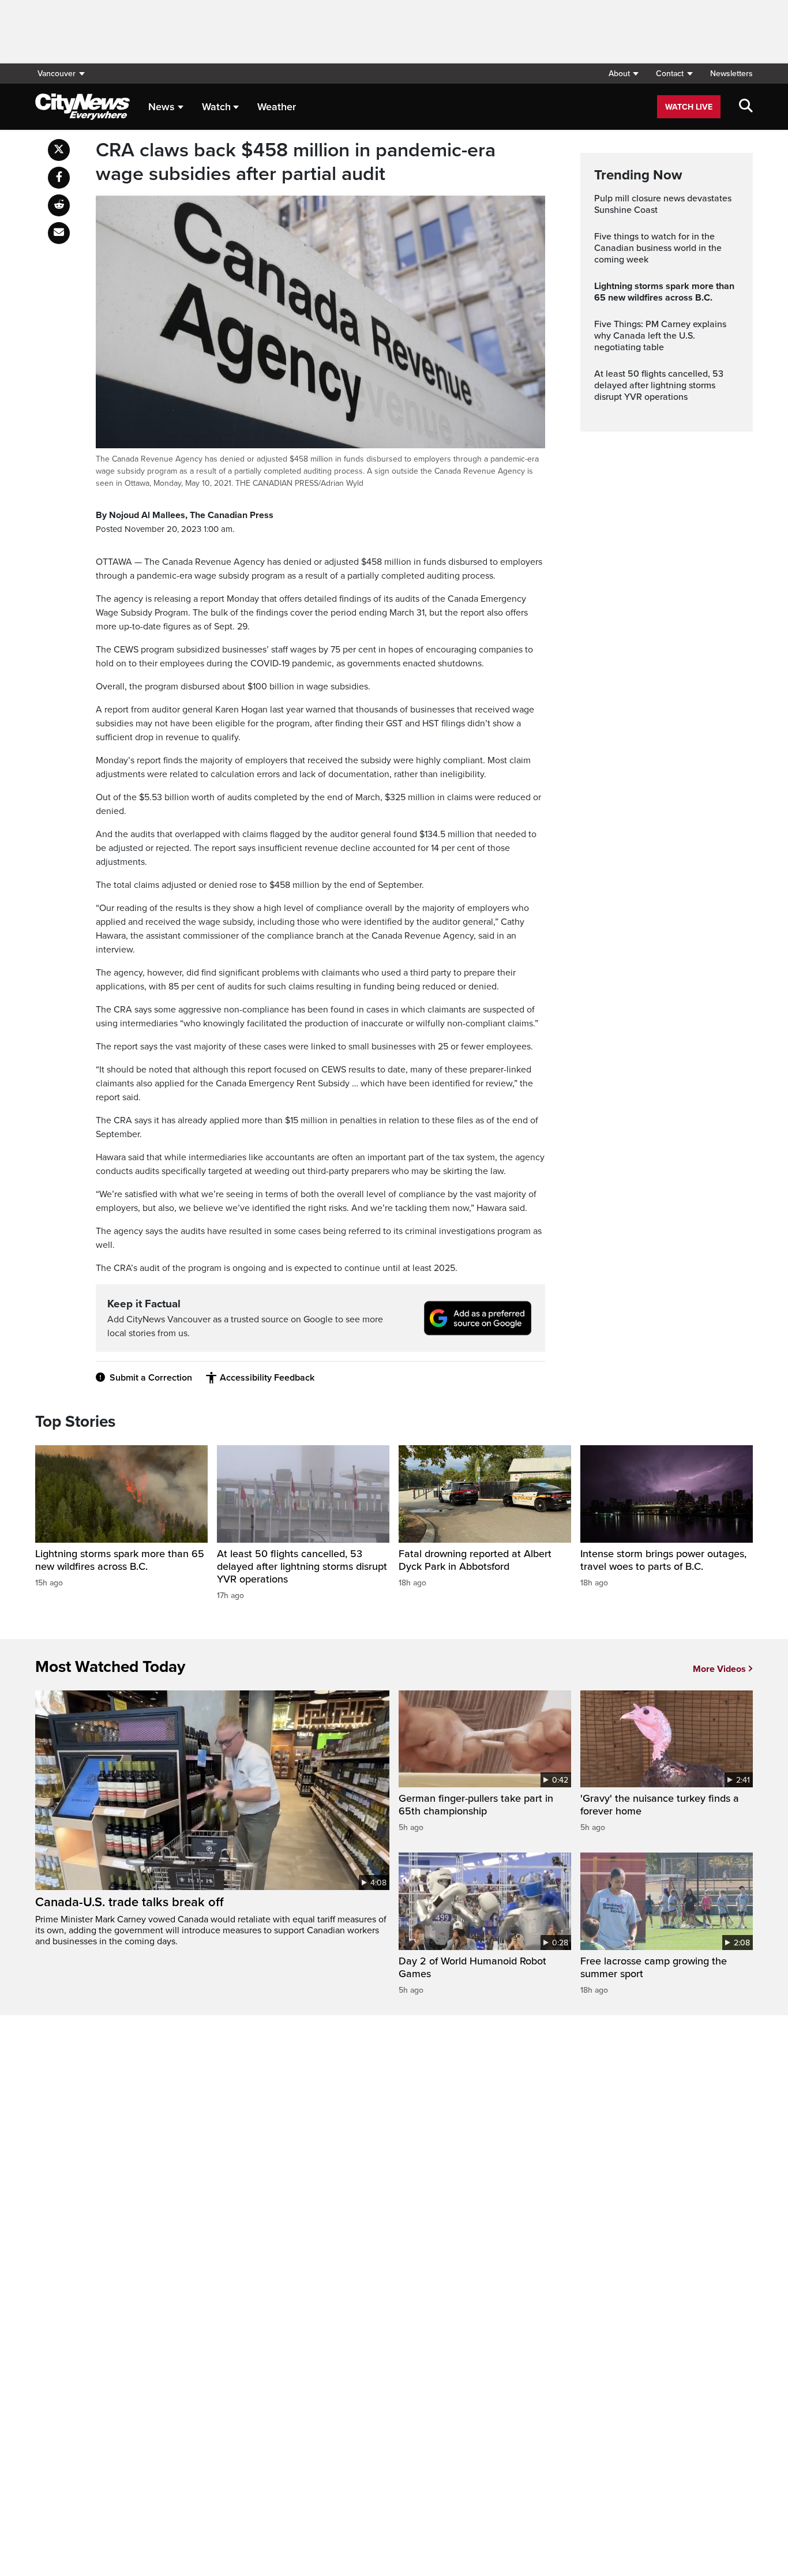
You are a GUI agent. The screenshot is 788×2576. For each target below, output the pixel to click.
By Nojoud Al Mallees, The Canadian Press (185, 515)
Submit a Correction (151, 1378)
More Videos (719, 1669)
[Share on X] (59, 150)
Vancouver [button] (57, 74)
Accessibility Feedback (267, 1378)
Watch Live (689, 107)
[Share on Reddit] (59, 205)
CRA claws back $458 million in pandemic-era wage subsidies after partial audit (296, 162)
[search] (746, 107)
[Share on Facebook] (59, 178)
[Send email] (59, 233)
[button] (623, 74)
